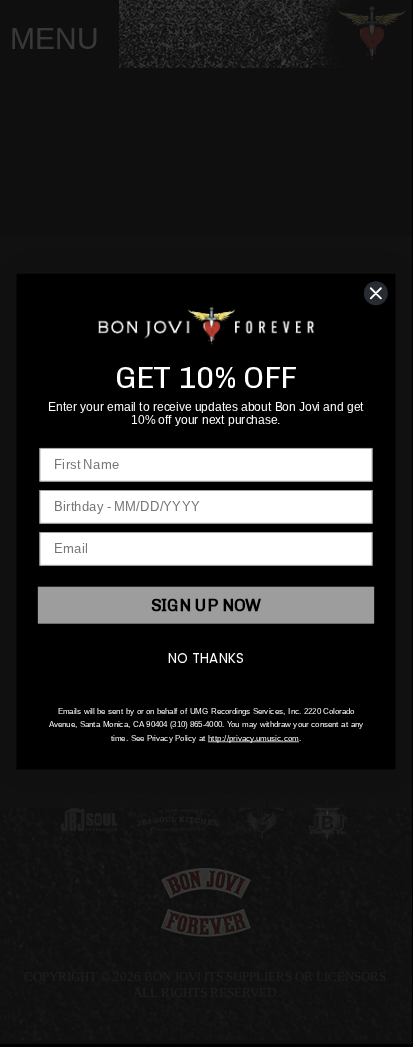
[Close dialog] (375, 293)
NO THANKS (206, 659)
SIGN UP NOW (205, 606)
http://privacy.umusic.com (253, 739)
